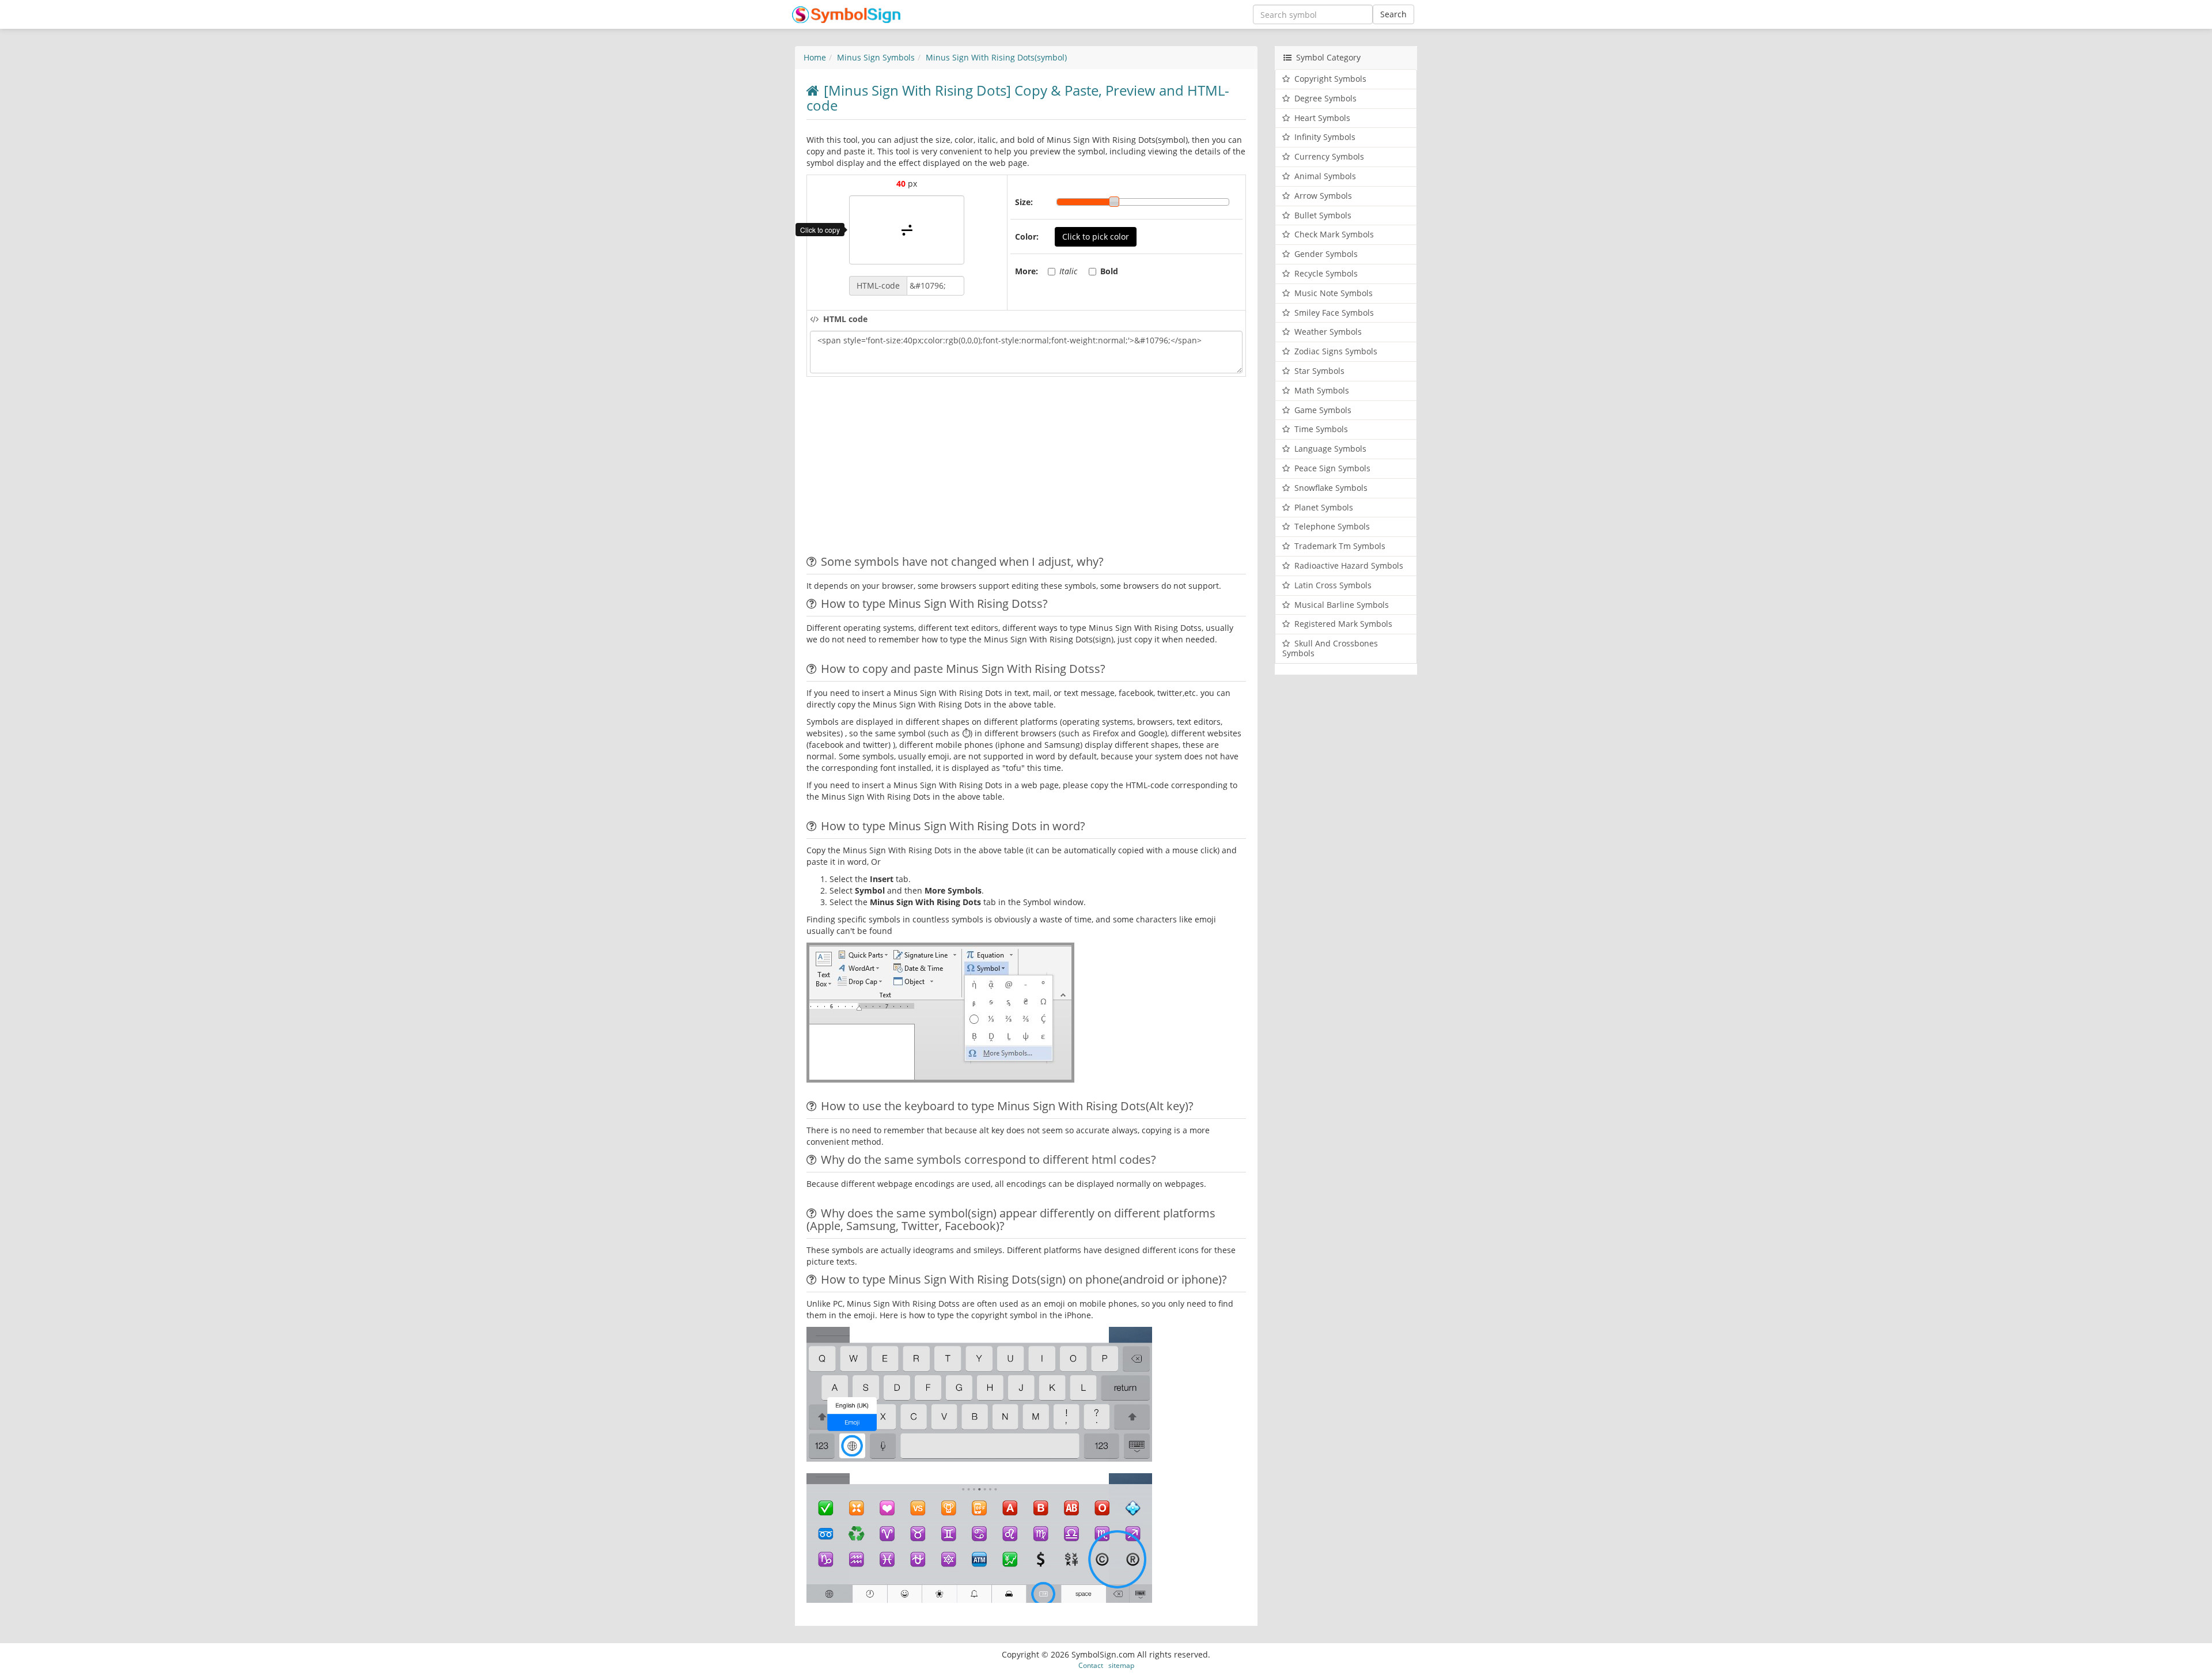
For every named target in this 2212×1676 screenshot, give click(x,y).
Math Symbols (1322, 390)
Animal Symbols (1325, 176)
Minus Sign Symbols (876, 57)
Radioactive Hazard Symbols (1349, 565)
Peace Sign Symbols (1332, 468)
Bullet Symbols (1323, 215)
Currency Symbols (1329, 156)
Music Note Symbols (1334, 293)
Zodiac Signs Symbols (1336, 351)
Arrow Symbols (1323, 196)
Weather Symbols (1328, 332)
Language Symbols (1330, 449)
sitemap (1121, 1665)
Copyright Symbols (1330, 79)
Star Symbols (1319, 371)
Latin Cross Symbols (1333, 585)
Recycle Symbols (1326, 273)
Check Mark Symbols (1334, 234)
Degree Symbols (1325, 98)
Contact (1091, 1665)
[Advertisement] (903, 469)
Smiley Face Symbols (1334, 313)
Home (815, 57)
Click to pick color (1096, 237)
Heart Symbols (1322, 118)
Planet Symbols (1324, 507)
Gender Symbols (1326, 254)
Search (1393, 14)
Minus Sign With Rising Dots (996, 57)
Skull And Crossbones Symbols (1330, 648)
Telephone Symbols (1332, 526)
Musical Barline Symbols (1342, 605)
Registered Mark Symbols (1343, 624)
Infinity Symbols (1325, 137)
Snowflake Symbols (1331, 488)
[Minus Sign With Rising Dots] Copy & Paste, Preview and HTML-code (1018, 98)
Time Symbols (1321, 429)
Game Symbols (1323, 410)
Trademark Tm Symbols (1340, 546)
